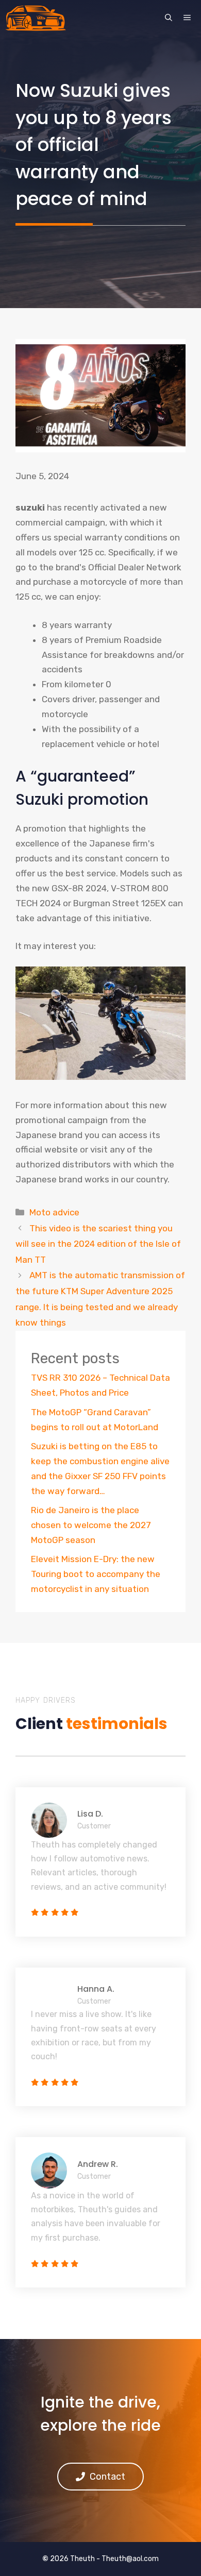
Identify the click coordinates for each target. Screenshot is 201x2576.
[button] (169, 18)
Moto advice (54, 1212)
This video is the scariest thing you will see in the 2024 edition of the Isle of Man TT (98, 1244)
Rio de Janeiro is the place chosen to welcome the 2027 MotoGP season (91, 1525)
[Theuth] (36, 18)
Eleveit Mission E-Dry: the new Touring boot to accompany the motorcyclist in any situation (96, 1574)
